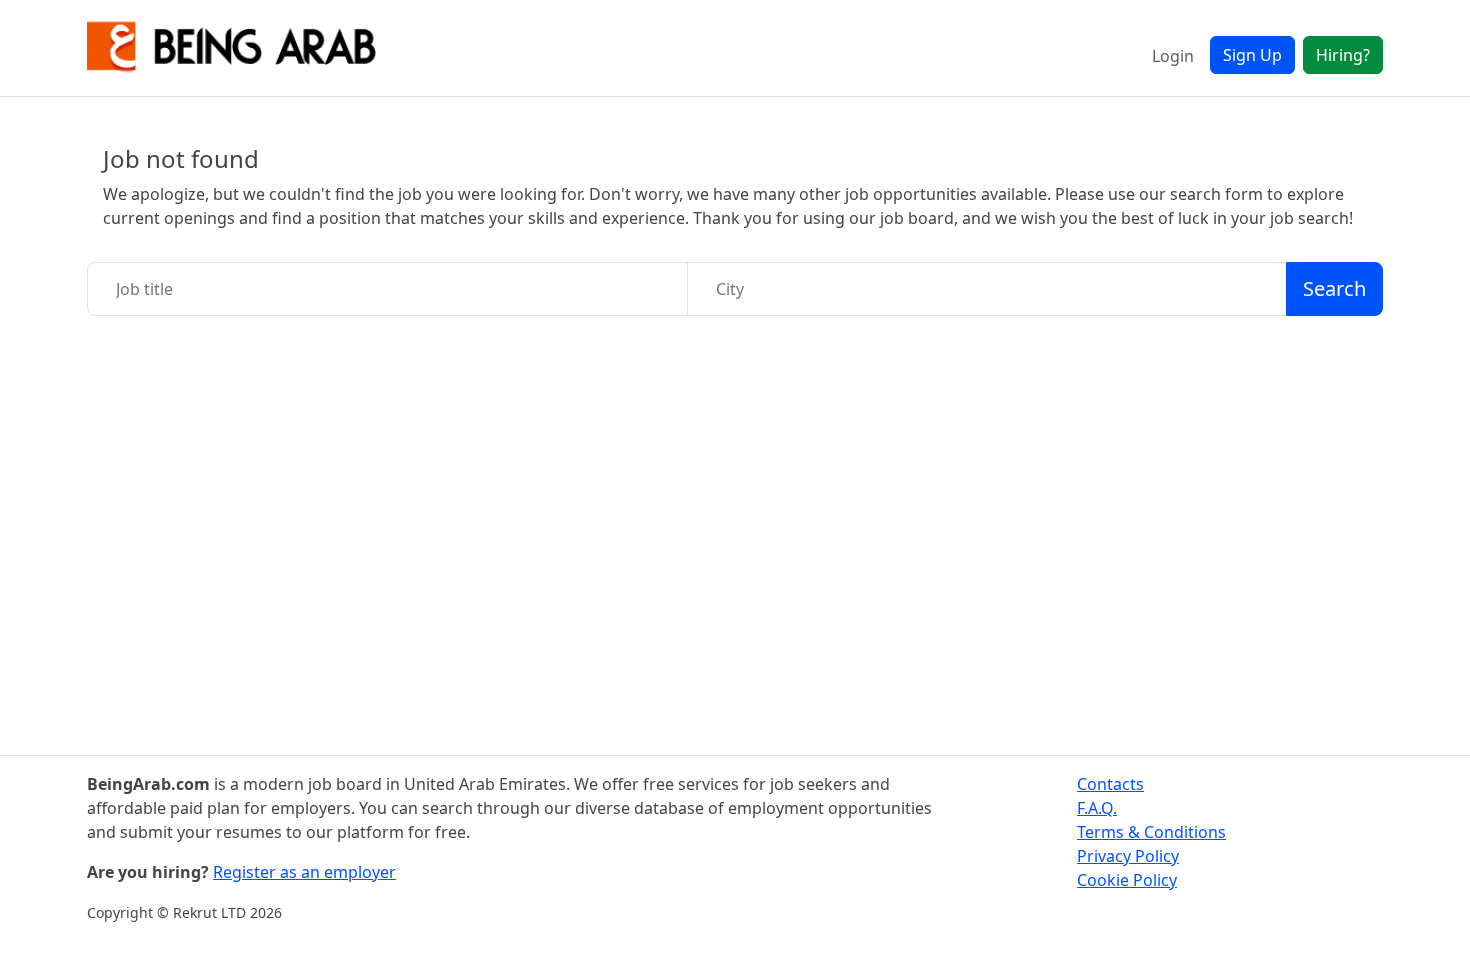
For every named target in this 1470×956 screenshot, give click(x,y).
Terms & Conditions (1151, 832)
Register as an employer (304, 872)
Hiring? (1343, 55)
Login (1173, 56)
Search (1334, 288)
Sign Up (1252, 55)
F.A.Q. (1097, 808)
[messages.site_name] (232, 48)
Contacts (1110, 784)
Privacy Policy (1128, 856)
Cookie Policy (1127, 880)
